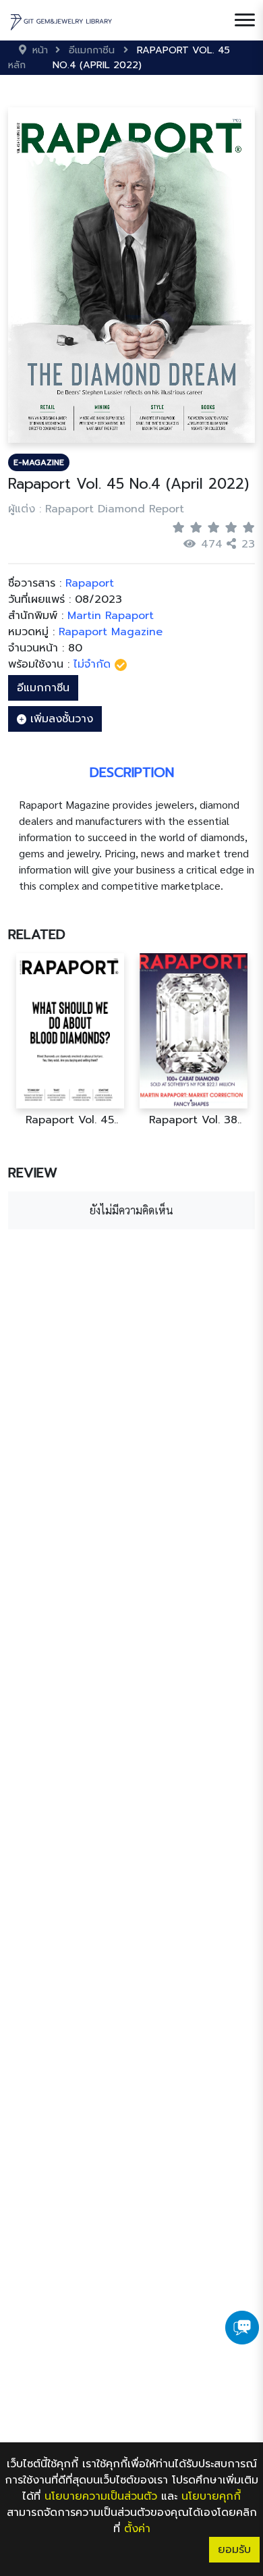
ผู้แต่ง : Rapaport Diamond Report (96, 509)
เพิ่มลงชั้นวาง (60, 719)
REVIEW (33, 1173)
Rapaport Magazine (111, 632)
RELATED (37, 934)
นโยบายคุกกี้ (211, 2496)
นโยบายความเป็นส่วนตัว (101, 2496)
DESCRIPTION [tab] (132, 772)
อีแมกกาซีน (43, 688)
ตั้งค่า (137, 2529)
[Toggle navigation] (245, 20)
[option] (70, 1040)
